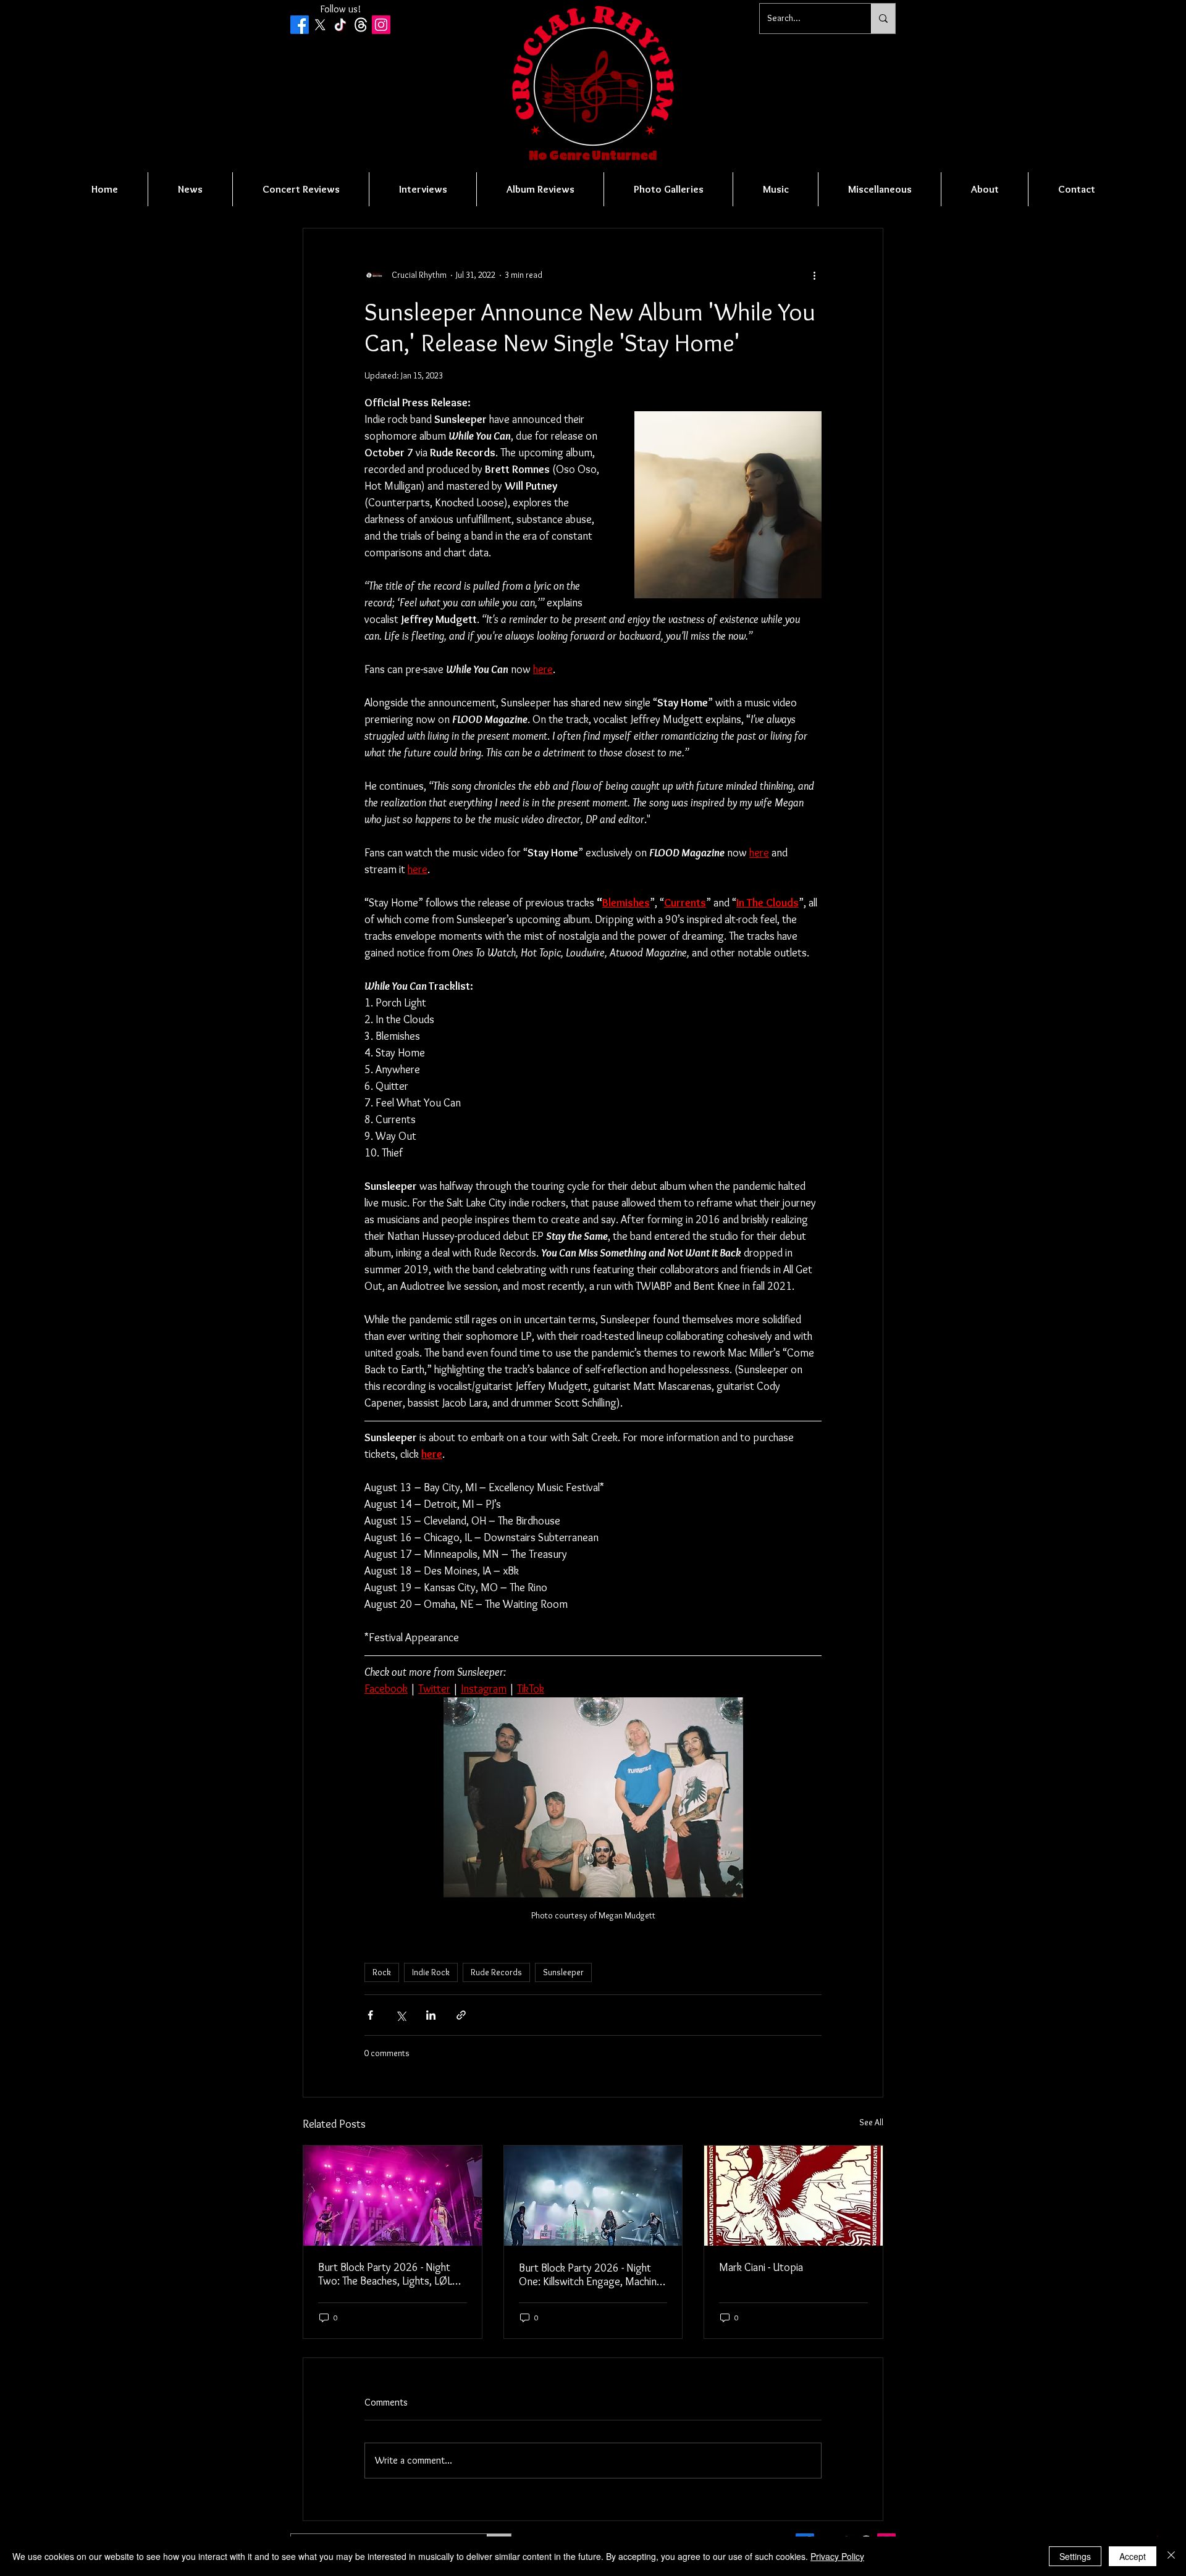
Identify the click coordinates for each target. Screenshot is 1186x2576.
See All (871, 2122)
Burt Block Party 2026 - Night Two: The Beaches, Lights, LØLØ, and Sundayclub (390, 2274)
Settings (1075, 2556)
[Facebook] (300, 25)
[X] (320, 25)
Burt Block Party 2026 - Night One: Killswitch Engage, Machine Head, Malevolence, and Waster (591, 2275)
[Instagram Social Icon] (381, 25)
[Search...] (883, 19)
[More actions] (814, 275)
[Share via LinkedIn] (431, 2015)
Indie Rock (431, 1972)
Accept (1133, 2556)
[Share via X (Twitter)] (401, 2015)
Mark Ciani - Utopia (761, 2267)
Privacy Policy (837, 2556)
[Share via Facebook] (370, 2015)
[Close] (1171, 2556)
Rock (382, 1972)
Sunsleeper (563, 1972)
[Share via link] (461, 2015)
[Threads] (361, 25)
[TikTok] (340, 25)
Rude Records (496, 1972)
